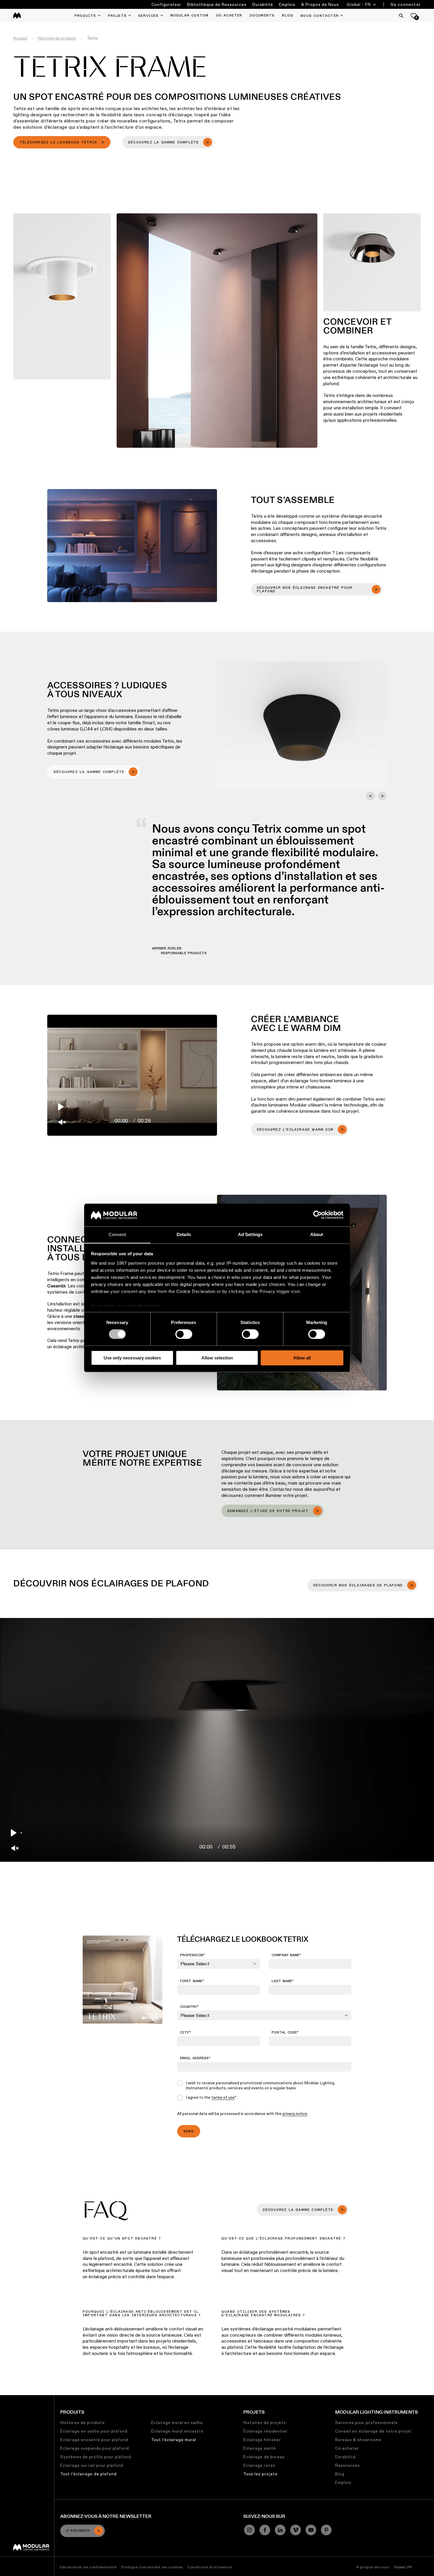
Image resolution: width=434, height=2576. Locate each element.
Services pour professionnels (366, 2423)
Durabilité (263, 4)
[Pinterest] (326, 2530)
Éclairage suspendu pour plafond (95, 2448)
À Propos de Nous (320, 4)
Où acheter (347, 2448)
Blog (340, 2474)
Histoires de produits (83, 2423)
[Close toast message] (106, 2516)
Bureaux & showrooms (358, 2440)
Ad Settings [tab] (250, 1234)
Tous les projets (260, 2474)
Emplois (287, 4)
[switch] (184, 1334)
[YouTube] (311, 2530)
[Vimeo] (296, 2530)
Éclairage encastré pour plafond (94, 2440)
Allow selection (217, 1358)
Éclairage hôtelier (262, 2440)
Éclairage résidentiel (265, 2431)
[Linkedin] (280, 2530)
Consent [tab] (118, 1234)
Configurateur (166, 4)
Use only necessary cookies (132, 1358)
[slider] (139, 1107)
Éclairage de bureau (264, 2457)
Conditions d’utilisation (210, 2567)
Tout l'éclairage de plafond (88, 2474)
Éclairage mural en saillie (177, 2423)
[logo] (17, 15)
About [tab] (317, 1234)
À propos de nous (373, 2567)
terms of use (223, 2097)
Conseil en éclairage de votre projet (373, 2431)
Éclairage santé (260, 2448)
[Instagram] (249, 2530)
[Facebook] (265, 2530)
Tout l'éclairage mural (174, 2440)
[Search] (401, 16)
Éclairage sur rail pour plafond (92, 2465)
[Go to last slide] (371, 796)
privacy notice (295, 2114)
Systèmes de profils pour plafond (96, 2457)
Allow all (302, 1358)
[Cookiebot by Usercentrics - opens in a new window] (318, 1215)
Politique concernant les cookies (152, 2567)
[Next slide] (382, 796)
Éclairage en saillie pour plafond (94, 2431)
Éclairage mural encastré (177, 2431)
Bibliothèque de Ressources (217, 4)
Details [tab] (184, 1234)
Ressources (347, 2465)
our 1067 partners (127, 1263)
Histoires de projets (265, 2423)
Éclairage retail (259, 2465)
